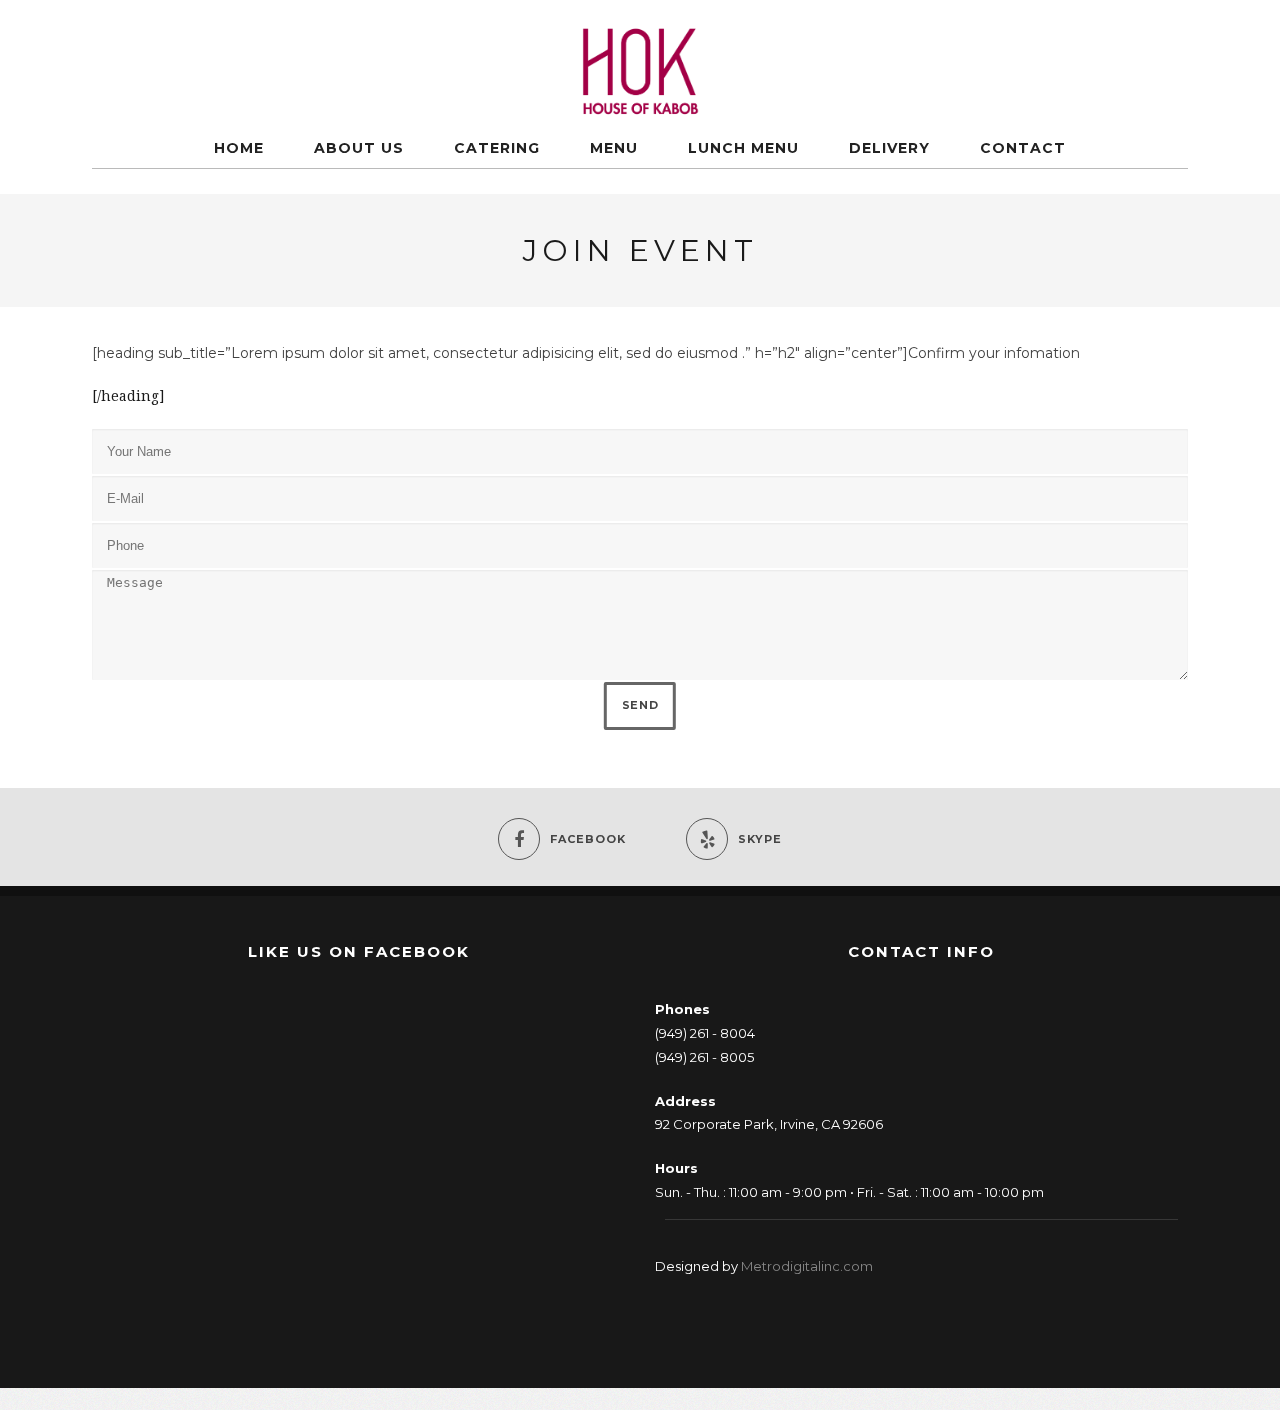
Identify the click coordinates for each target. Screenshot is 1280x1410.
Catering (497, 148)
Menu (614, 148)
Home (239, 148)
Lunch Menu (743, 148)
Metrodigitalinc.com (807, 1266)
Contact (1023, 148)
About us (359, 148)
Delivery (889, 148)
